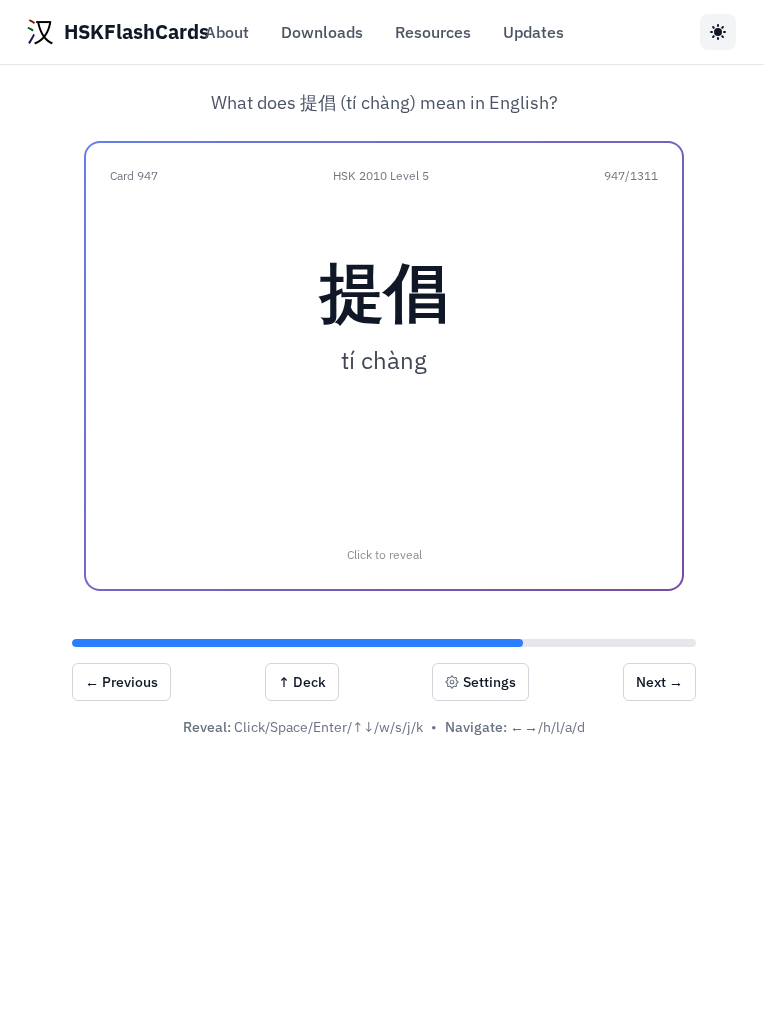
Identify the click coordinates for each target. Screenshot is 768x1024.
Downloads (322, 32)
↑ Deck (302, 682)
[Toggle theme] (718, 32)
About (227, 32)
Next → (659, 682)
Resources (433, 32)
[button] (384, 366)
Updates (533, 32)
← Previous (121, 682)
